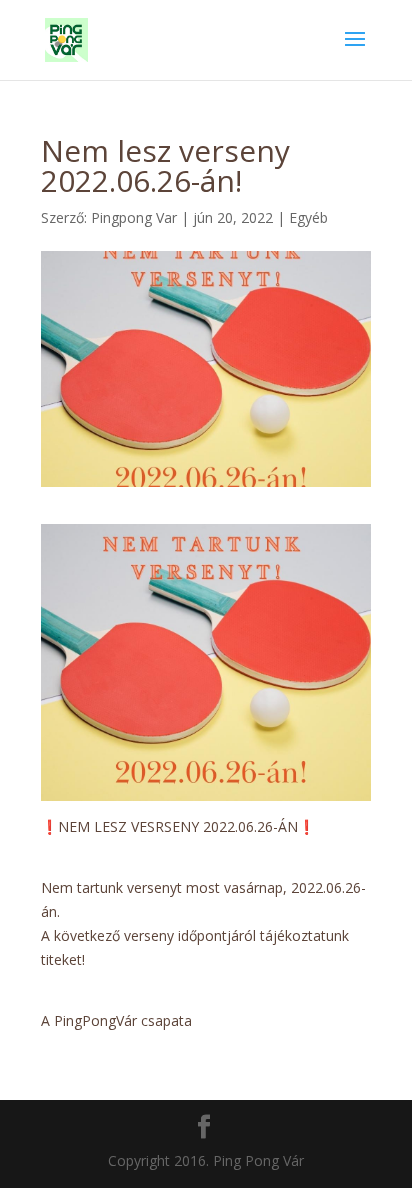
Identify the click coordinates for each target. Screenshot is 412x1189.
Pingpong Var (134, 217)
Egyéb (308, 217)
